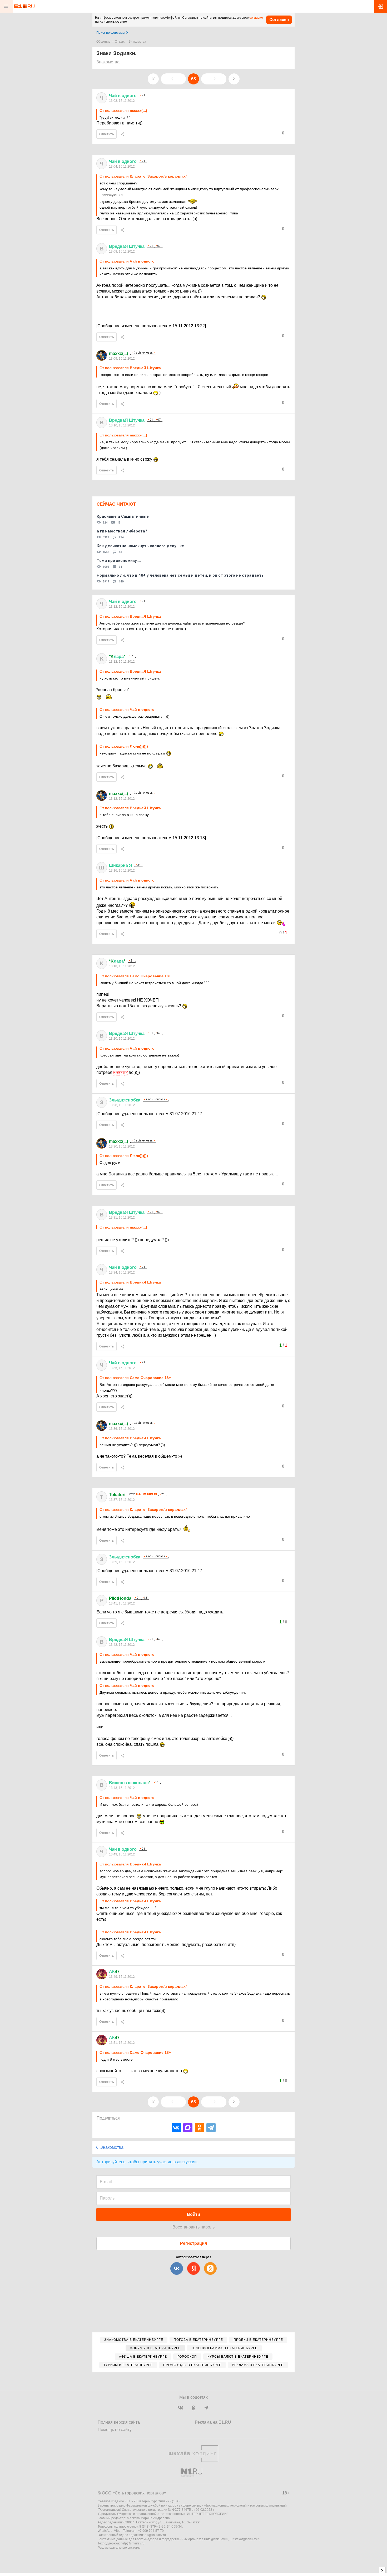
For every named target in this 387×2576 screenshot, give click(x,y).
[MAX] (188, 2128)
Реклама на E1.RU (213, 2422)
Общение (103, 42)
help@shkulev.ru (133, 2543)
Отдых (120, 42)
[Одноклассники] (199, 2128)
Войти (193, 2214)
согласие (256, 18)
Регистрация (193, 2243)
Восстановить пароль (193, 2227)
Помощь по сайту (115, 2430)
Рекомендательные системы (119, 2548)
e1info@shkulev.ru (215, 2539)
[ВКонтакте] (176, 2128)
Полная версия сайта (119, 2422)
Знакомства (137, 42)
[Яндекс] (193, 2268)
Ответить (106, 134)
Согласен (279, 20)
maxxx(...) (118, 353)
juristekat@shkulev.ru (245, 2539)
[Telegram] (211, 2128)
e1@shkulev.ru (155, 2535)
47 (114, 1972)
